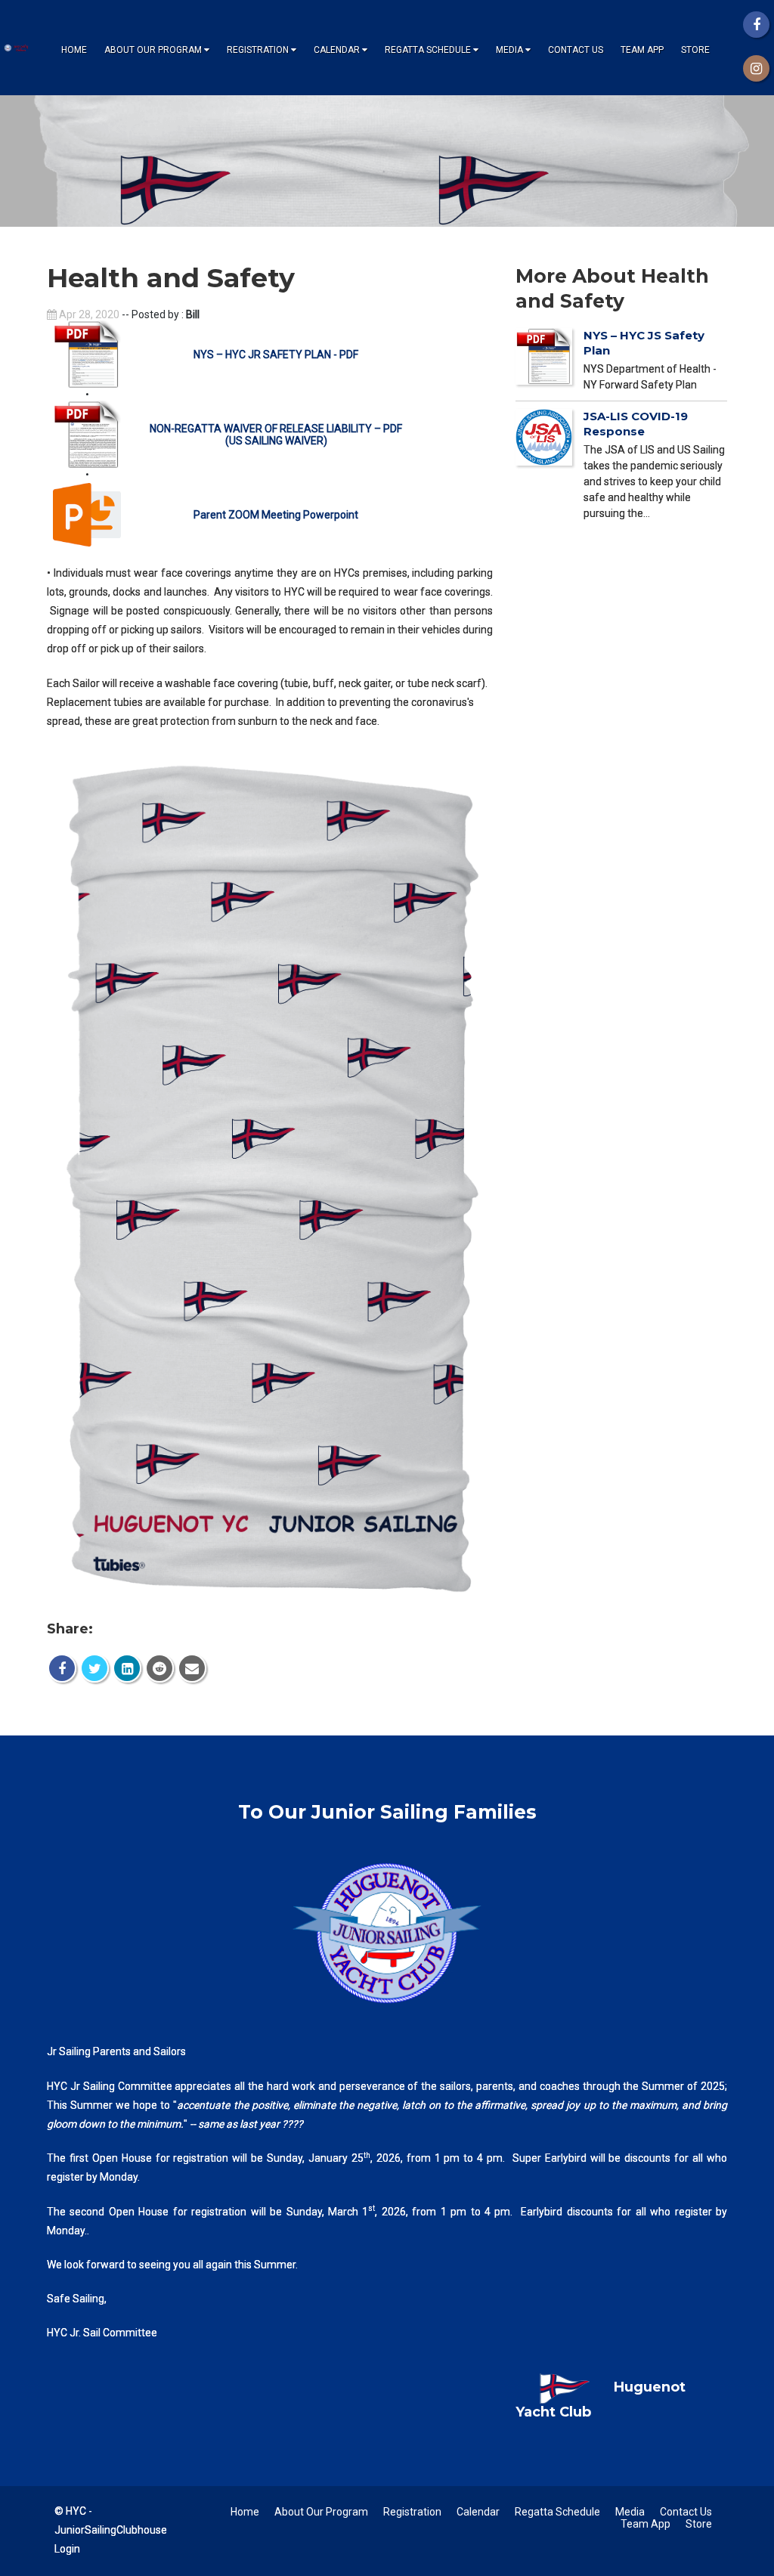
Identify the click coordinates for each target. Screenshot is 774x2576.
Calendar (337, 50)
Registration (258, 50)
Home (74, 50)
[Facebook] (756, 25)
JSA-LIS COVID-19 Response (636, 424)
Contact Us (576, 50)
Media (509, 50)
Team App (642, 50)
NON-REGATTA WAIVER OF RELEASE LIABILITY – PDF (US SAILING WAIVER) (276, 435)
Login (67, 2549)
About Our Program (153, 50)
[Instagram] (756, 68)
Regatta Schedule (428, 50)
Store (695, 50)
